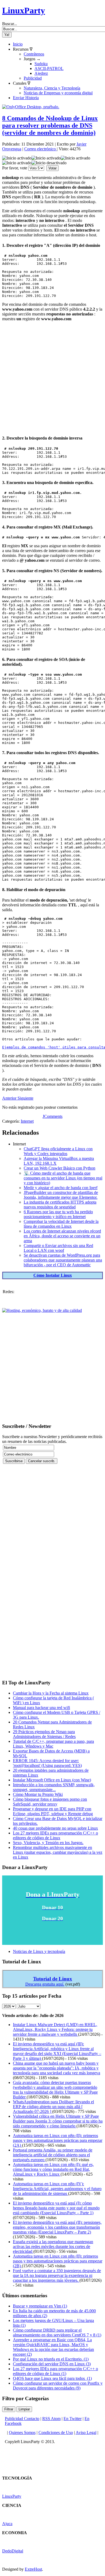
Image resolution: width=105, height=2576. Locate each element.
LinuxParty (24, 10)
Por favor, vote (15, 168)
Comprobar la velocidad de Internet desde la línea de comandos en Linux (61, 1224)
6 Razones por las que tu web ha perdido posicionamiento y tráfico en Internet (58, 1214)
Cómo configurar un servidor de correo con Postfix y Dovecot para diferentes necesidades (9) (58, 2386)
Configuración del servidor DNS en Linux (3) (52, 2364)
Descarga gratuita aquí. (45, 1984)
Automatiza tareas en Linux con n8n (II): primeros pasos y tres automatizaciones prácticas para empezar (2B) (58, 2261)
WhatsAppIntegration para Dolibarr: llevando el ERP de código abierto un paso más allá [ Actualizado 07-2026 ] (53, 2107)
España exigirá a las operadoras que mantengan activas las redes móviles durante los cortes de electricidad (53, 2246)
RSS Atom (51, 2419)
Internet (27, 1121)
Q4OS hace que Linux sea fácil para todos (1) (52, 2378)
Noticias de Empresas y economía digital (58, 93)
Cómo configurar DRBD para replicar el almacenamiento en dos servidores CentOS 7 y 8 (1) (57, 2333)
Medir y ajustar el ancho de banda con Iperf (61, 1188)
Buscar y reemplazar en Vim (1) (40, 2306)
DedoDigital (13, 2551)
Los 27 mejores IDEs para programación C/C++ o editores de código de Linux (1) (55, 2371)
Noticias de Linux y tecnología (39, 1951)
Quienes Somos (22, 2432)
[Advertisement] (52, 378)
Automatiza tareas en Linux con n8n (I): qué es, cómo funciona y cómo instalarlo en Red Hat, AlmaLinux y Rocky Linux (53, 2169)
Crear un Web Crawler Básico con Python (59, 1168)
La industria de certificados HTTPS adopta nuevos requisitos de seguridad (60, 1205)
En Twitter (73, 2419)
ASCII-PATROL (49, 68)
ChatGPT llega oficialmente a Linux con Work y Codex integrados (58, 1151)
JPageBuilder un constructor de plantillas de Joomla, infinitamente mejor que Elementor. (61, 1195)
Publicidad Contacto (22, 2419)
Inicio (18, 44)
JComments (52, 1116)
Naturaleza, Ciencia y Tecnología (52, 88)
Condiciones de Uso (56, 2432)
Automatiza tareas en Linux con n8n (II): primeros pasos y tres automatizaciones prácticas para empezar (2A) (58, 2140)
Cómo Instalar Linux (53, 1275)
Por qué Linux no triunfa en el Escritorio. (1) (51, 2359)
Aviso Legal (86, 2432)
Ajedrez (41, 73)
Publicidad (33, 78)
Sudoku (41, 64)
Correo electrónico (41, 149)
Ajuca (7, 2524)
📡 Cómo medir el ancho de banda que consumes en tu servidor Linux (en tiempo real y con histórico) (63, 1178)
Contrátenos (34, 54)
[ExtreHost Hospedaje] (42, 1310)
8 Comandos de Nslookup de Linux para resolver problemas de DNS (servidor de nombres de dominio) (50, 125)
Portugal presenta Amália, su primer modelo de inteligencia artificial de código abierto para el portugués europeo (53, 2155)
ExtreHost (33, 2569)
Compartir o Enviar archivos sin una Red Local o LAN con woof (58, 1248)
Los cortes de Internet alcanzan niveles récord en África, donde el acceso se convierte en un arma (62, 1236)
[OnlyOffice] (31, 107)
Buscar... (10, 24)
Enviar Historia (26, 98)
